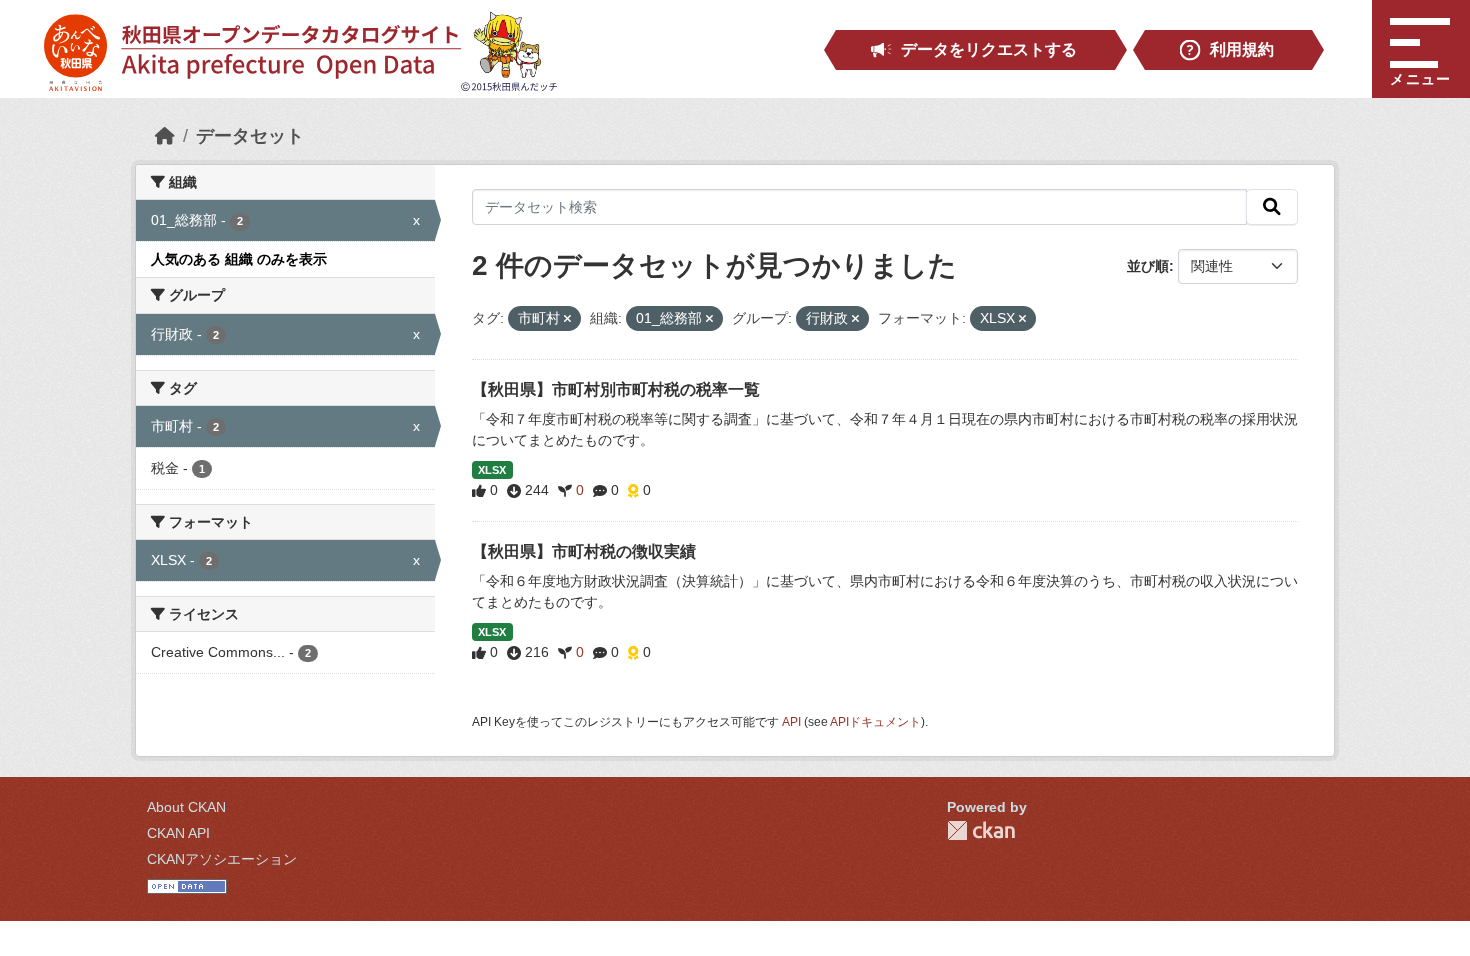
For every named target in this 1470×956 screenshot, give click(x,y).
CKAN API (178, 833)
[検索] (1272, 207)
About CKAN (186, 807)
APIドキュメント (875, 722)
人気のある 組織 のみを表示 (239, 259)
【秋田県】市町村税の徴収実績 (584, 551)
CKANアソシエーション (222, 859)
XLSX (492, 470)
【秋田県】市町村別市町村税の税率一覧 (616, 389)
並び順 (1148, 266)
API (791, 722)
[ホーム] (165, 136)
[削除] (567, 319)
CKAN (981, 830)
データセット (250, 136)
